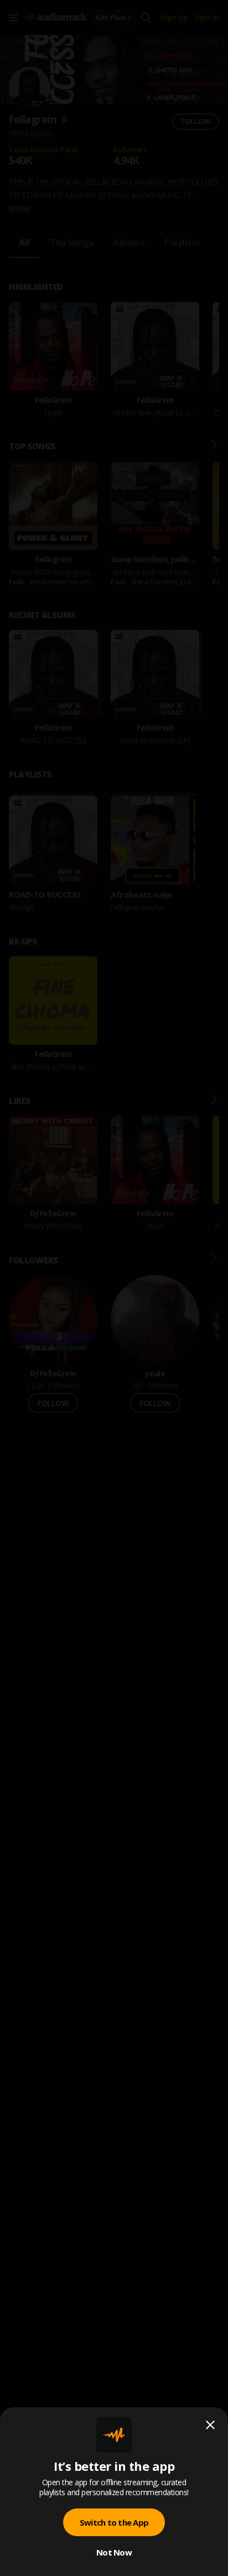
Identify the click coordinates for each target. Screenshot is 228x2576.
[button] (114, 1288)
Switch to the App (114, 2522)
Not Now (114, 2552)
